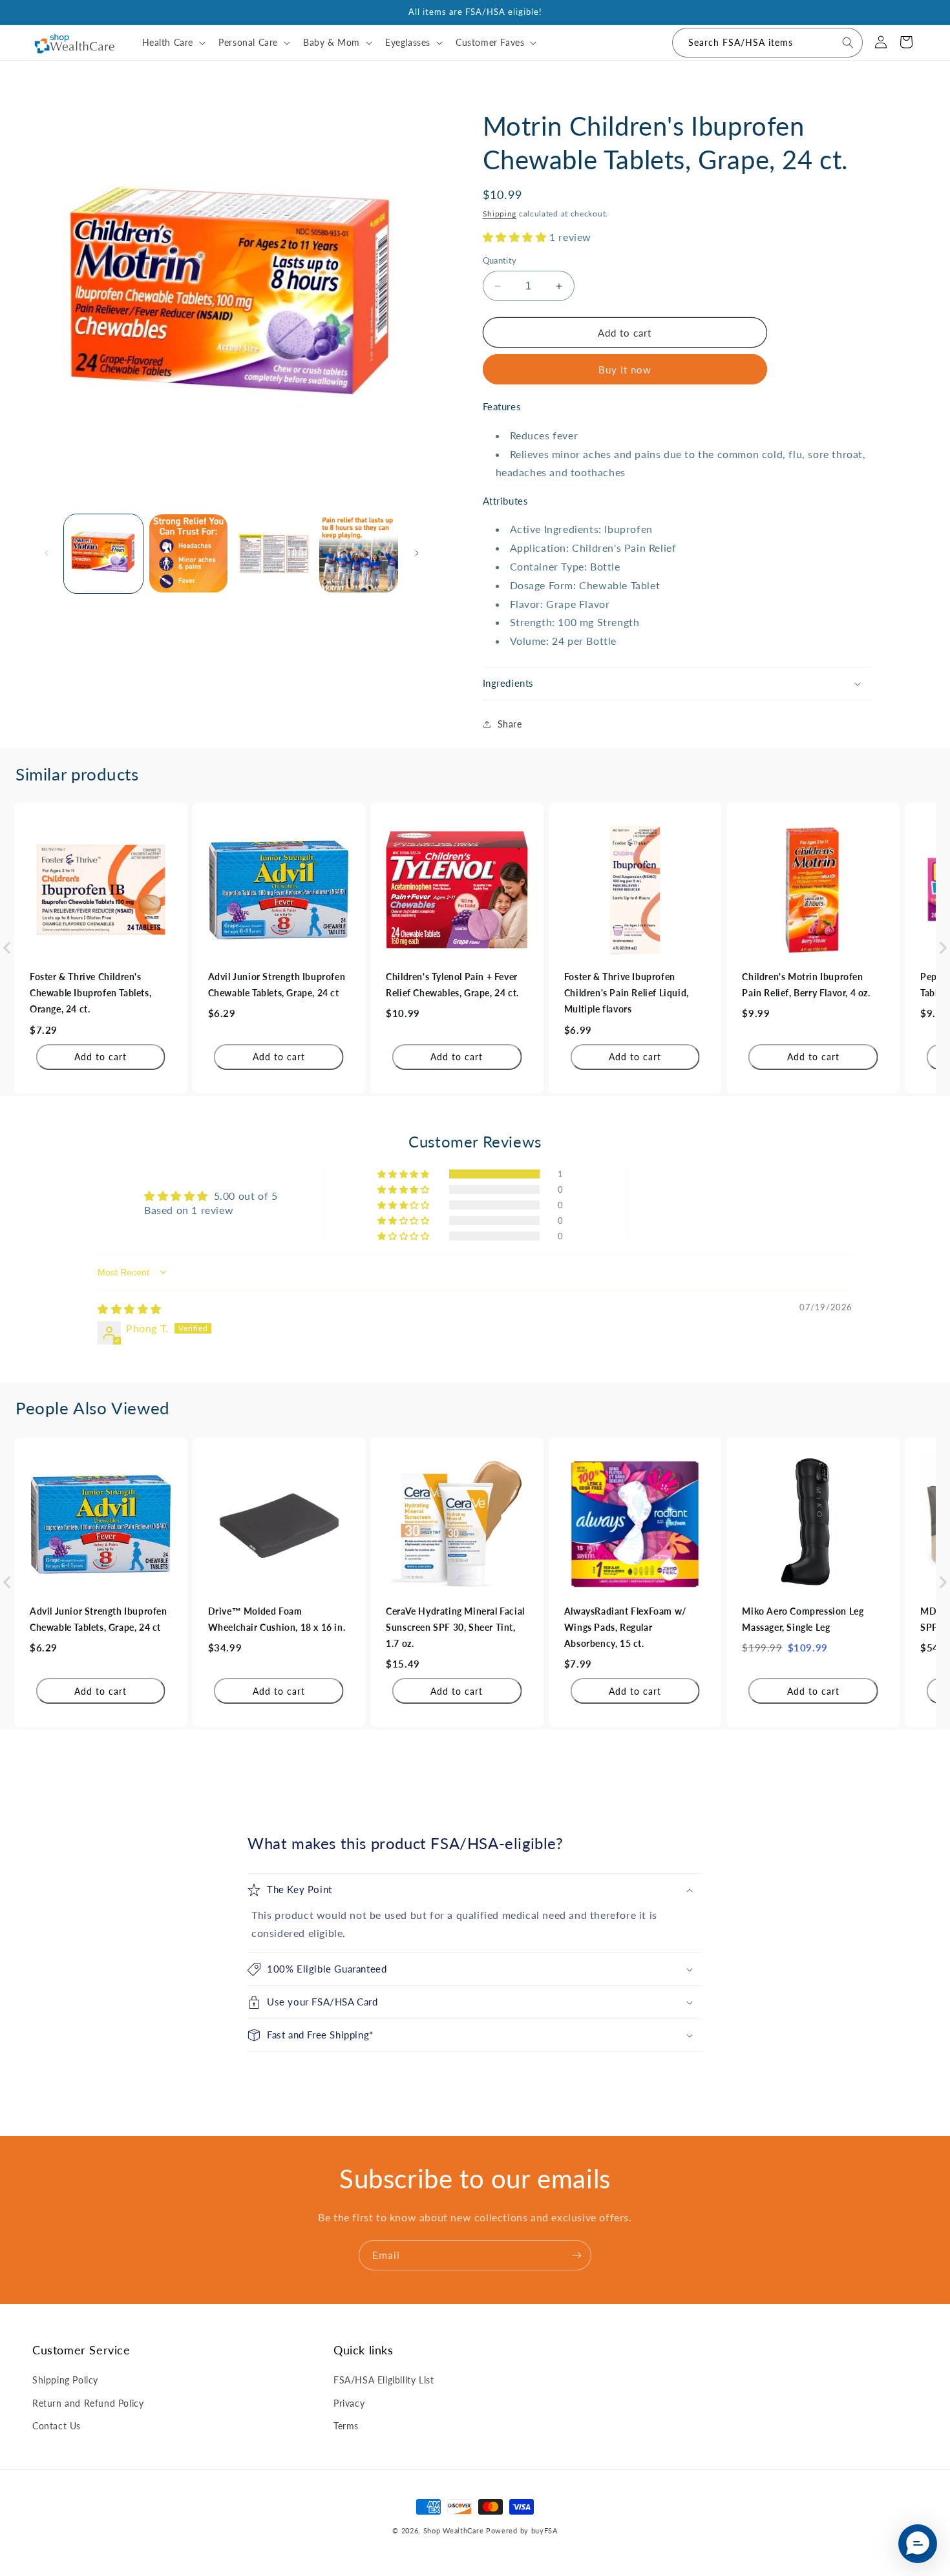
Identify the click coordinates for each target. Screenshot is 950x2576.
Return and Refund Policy (88, 2403)
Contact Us (57, 2426)
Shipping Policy (65, 2380)
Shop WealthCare (454, 2530)
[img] (130, 1309)
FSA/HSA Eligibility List (384, 2380)
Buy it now (625, 370)
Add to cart (100, 1057)
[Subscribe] (576, 2255)
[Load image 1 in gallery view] (103, 554)
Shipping (500, 214)
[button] (173, 43)
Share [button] (510, 724)
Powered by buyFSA (522, 2530)
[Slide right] (417, 553)
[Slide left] (47, 553)
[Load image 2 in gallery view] (189, 554)
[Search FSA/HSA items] (848, 43)
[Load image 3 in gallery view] (273, 554)
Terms (346, 2426)
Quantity (500, 260)
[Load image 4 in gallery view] (359, 554)
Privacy (349, 2403)
